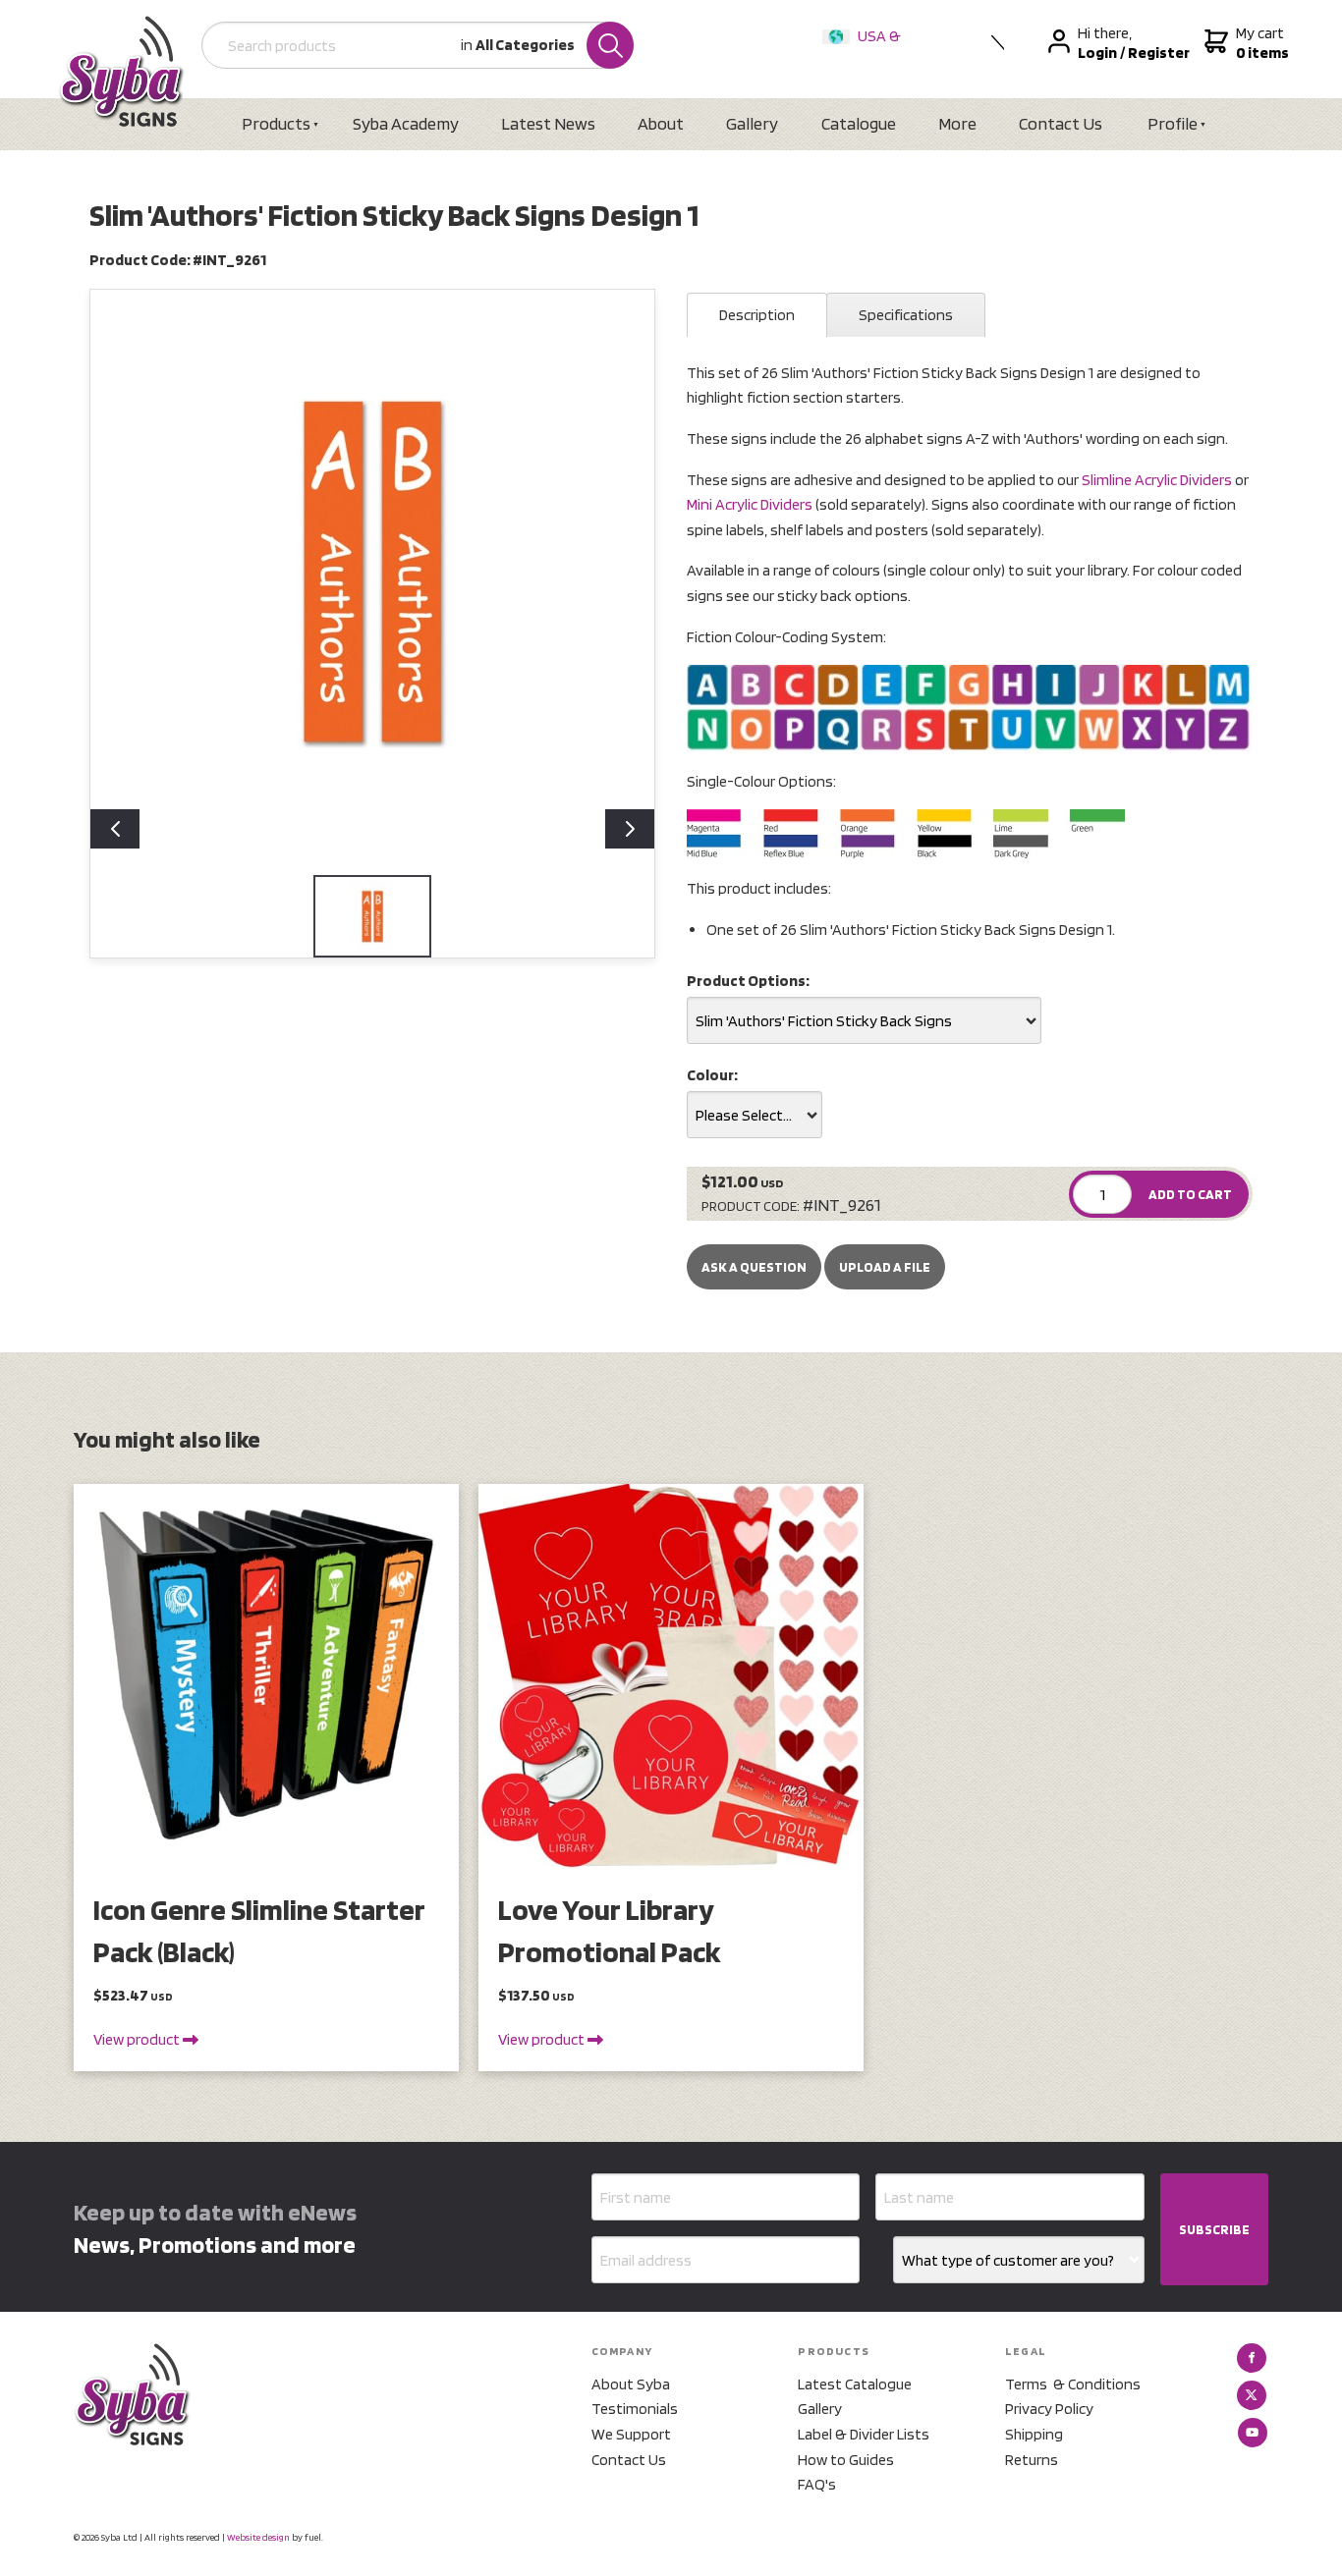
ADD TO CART (1190, 1194)
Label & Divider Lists (864, 2434)
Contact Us (1061, 123)
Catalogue (859, 123)
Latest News (548, 123)
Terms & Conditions (1073, 2384)
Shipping (1034, 2434)
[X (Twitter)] (1252, 2395)
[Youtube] (1253, 2433)
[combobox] (864, 1020)
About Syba (631, 2384)
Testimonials (635, 2409)
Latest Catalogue (855, 2384)
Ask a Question (754, 1267)
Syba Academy (406, 123)
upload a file (885, 1267)
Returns (1032, 2460)
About (661, 123)
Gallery (752, 123)
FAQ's (817, 2484)
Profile (1173, 123)
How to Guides (846, 2460)
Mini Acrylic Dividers (750, 504)
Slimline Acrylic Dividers (1157, 480)
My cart (1260, 43)
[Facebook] (1252, 2358)
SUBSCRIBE (1214, 2229)
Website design (258, 2537)
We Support (631, 2434)
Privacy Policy (1049, 2409)
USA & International (866, 49)
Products (276, 123)
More (957, 123)
